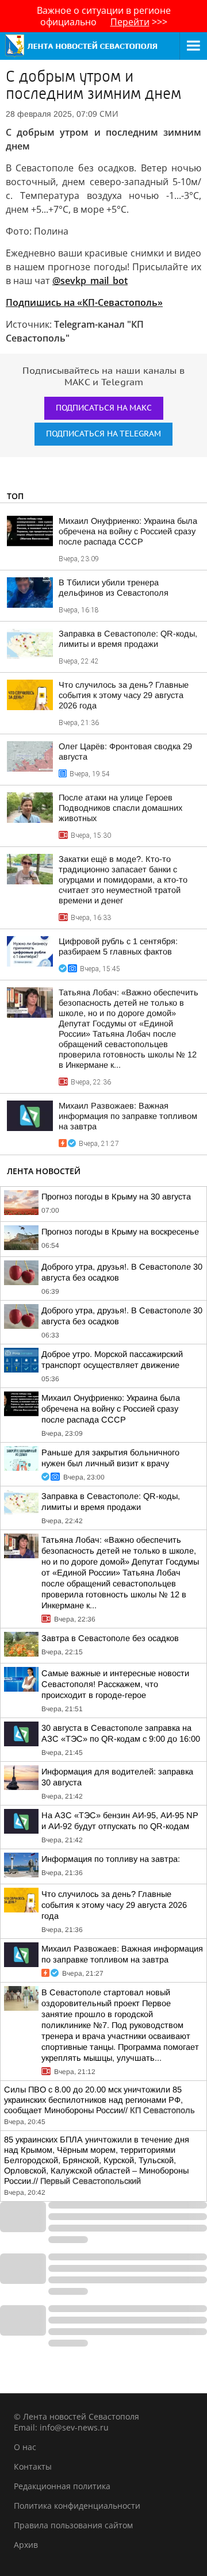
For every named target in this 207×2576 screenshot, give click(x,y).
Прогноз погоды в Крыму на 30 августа (116, 1197)
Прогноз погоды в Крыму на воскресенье (120, 1232)
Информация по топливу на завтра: (111, 1859)
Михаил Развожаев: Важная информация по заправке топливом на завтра (128, 1116)
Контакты (33, 2466)
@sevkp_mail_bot (90, 281)
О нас (25, 2447)
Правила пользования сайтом (73, 2525)
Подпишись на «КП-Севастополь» (84, 302)
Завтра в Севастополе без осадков (110, 1638)
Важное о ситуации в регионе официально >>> (104, 16)
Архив (26, 2545)
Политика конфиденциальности (77, 2506)
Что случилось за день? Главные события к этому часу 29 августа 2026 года (124, 695)
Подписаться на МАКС (104, 408)
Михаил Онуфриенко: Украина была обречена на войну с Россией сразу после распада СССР (128, 531)
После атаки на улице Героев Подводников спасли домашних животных (120, 808)
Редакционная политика (62, 2486)
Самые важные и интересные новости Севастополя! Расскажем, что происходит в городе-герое (115, 1684)
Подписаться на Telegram (103, 434)
